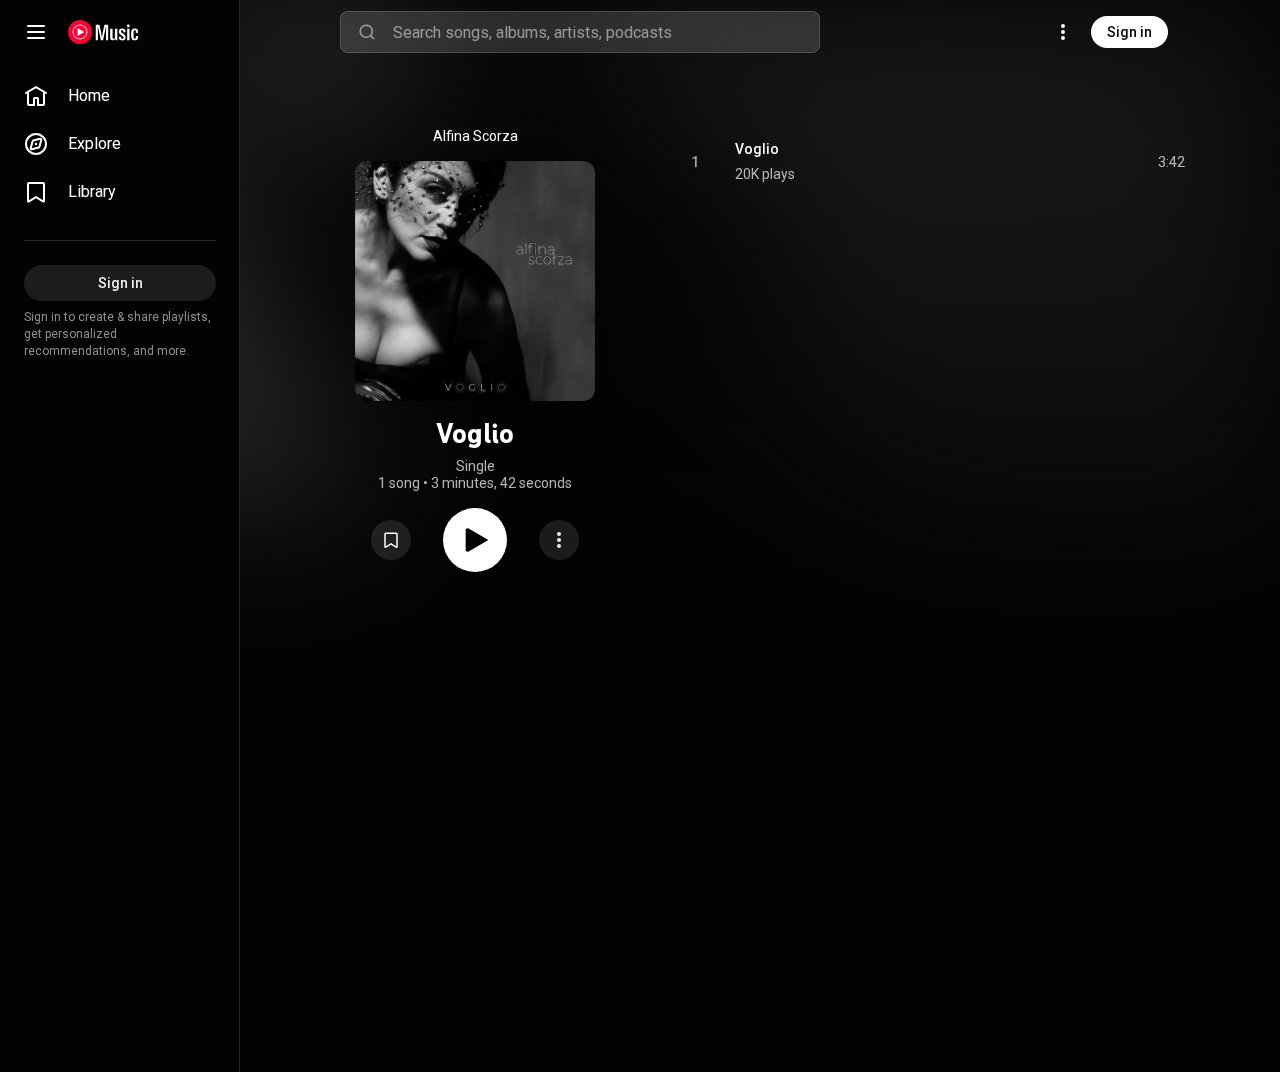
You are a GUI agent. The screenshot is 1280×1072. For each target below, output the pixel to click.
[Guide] (36, 32)
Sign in (1129, 32)
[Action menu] (559, 540)
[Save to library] (391, 540)
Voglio (757, 149)
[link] (120, 96)
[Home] (103, 32)
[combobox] (606, 32)
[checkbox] (1171, 162)
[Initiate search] (367, 32)
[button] (391, 540)
